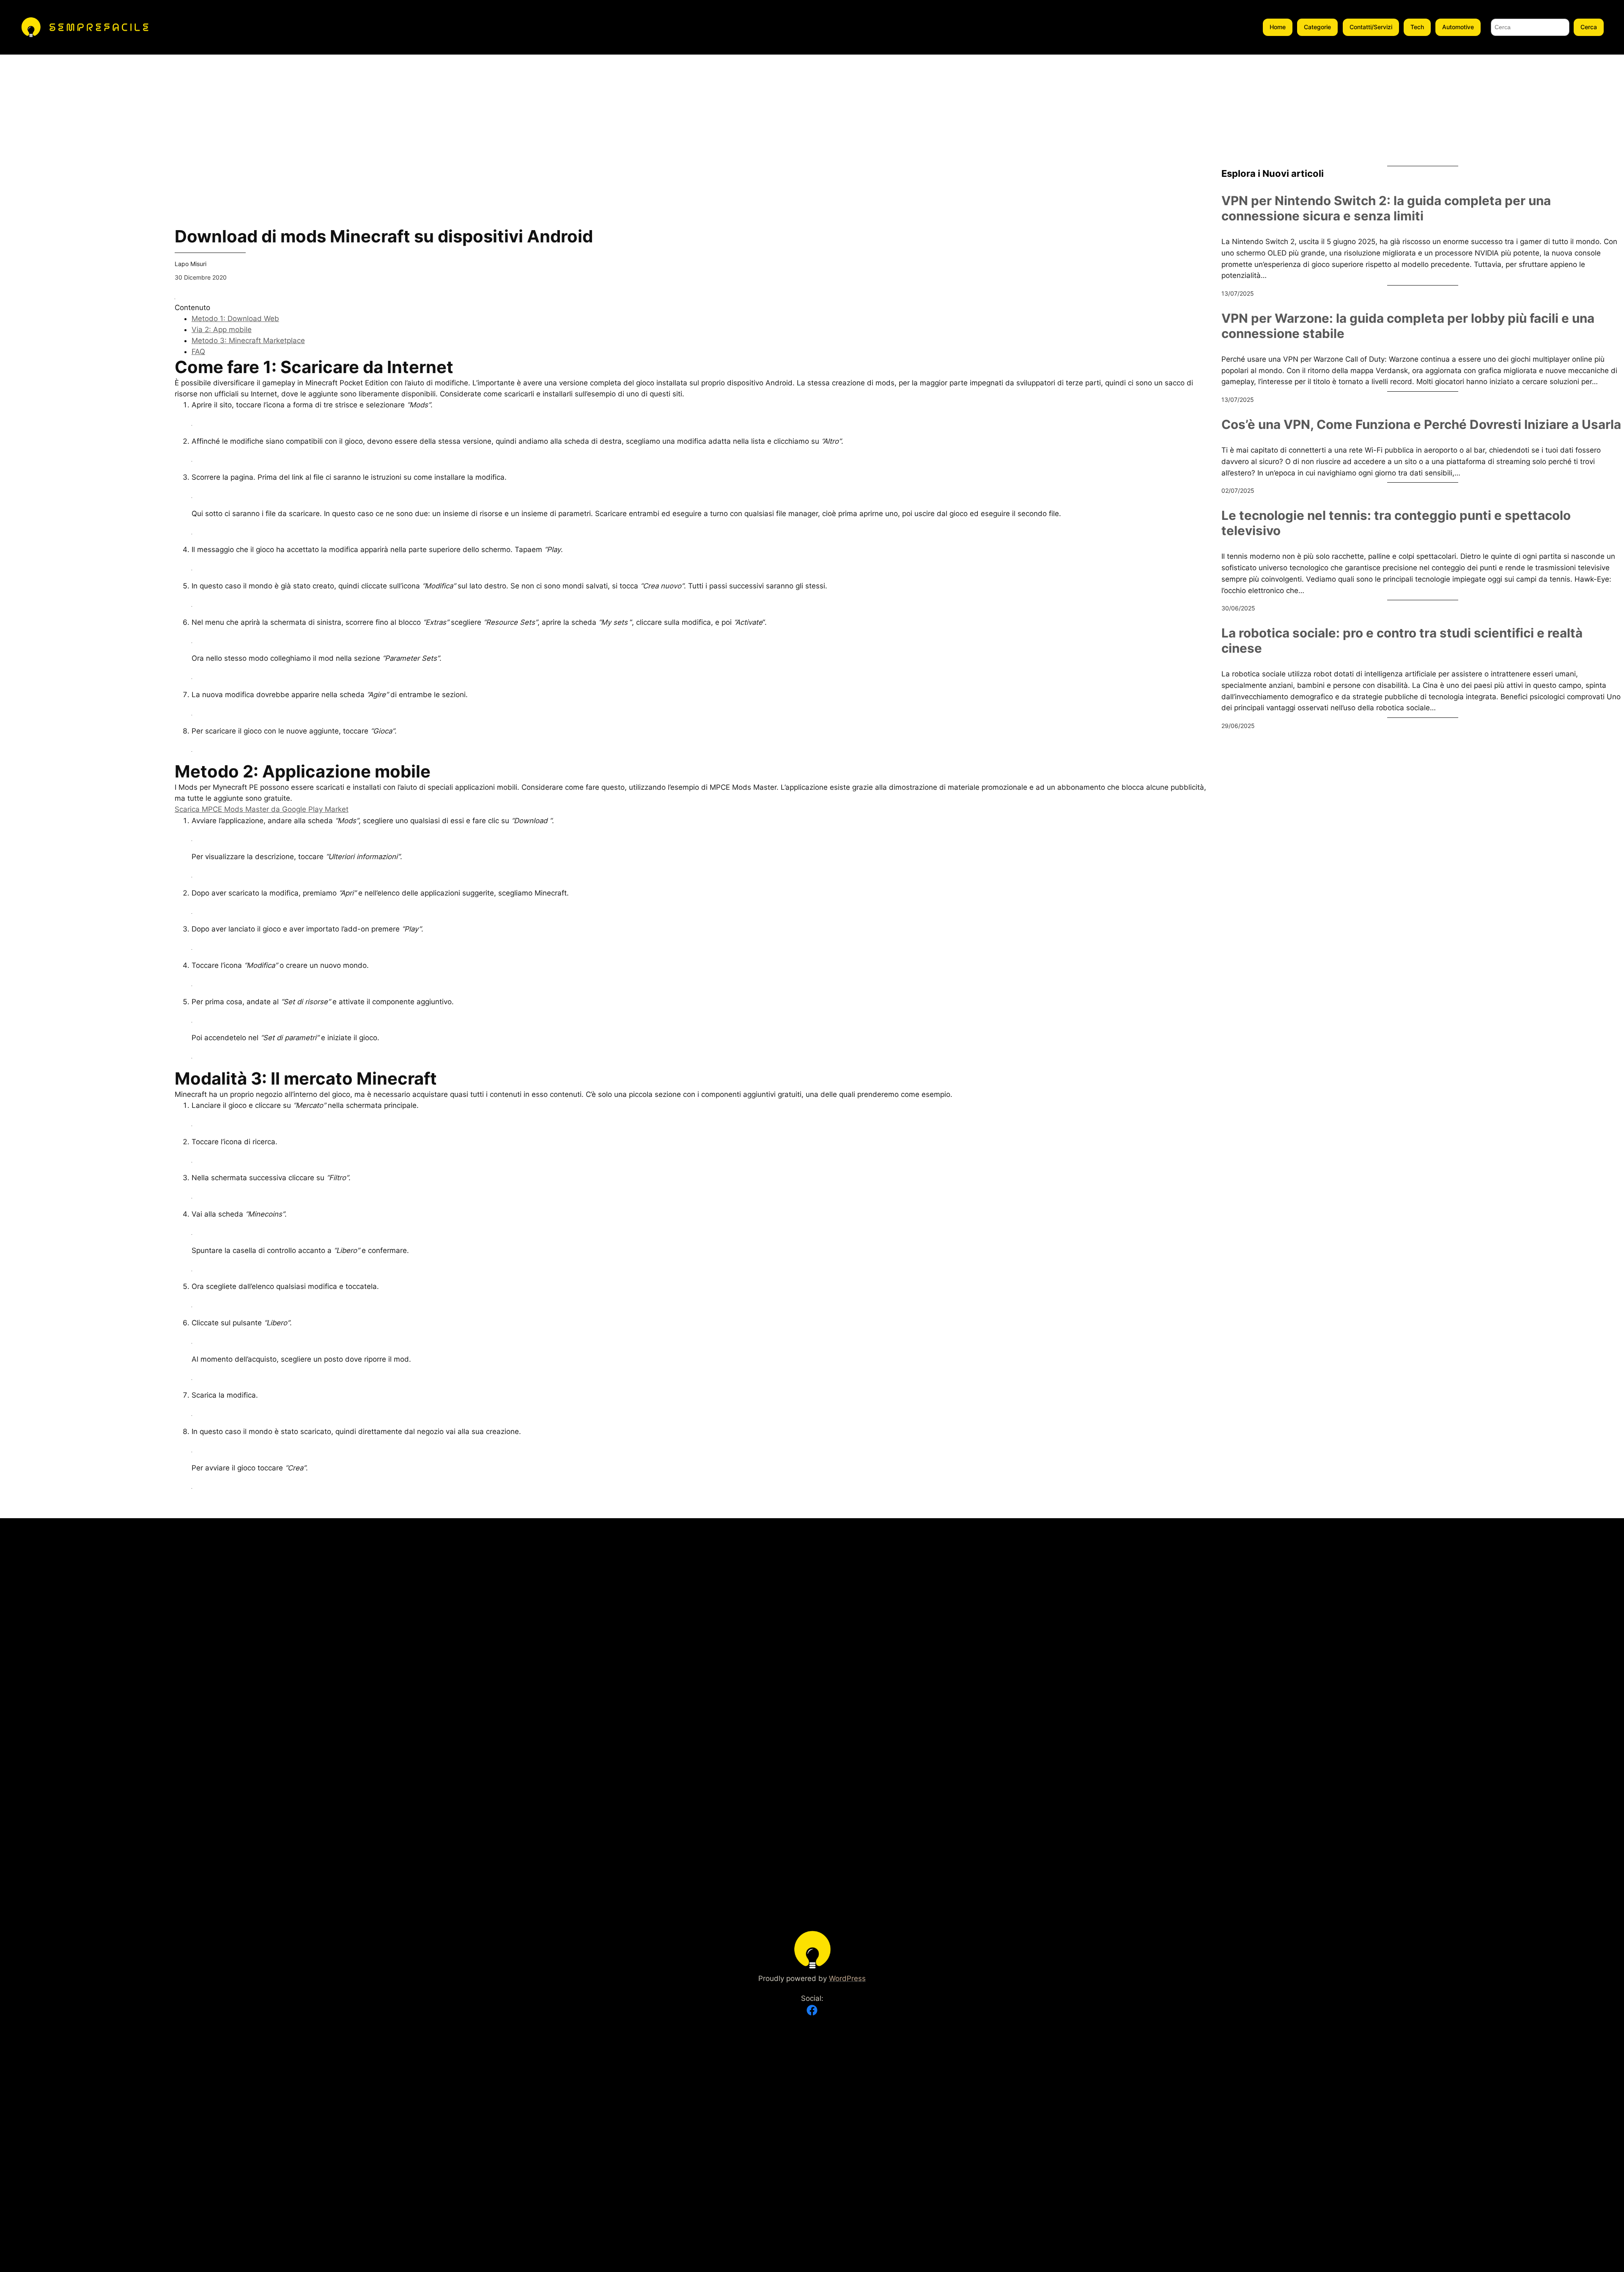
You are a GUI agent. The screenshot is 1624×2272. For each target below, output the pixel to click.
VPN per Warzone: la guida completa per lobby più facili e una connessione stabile (1408, 326)
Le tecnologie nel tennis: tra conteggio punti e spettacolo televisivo (1396, 523)
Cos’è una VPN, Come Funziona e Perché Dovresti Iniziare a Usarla (1421, 424)
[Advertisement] (81, 114)
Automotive (1458, 27)
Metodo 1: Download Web (235, 319)
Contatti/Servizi (1371, 27)
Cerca (1589, 27)
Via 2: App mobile (222, 330)
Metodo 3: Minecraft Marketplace (248, 341)
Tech (1417, 27)
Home (1278, 27)
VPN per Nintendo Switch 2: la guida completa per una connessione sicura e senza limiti (1386, 208)
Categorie (1317, 27)
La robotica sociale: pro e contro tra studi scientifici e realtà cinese (1402, 641)
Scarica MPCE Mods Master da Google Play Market (262, 809)
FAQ (198, 352)
